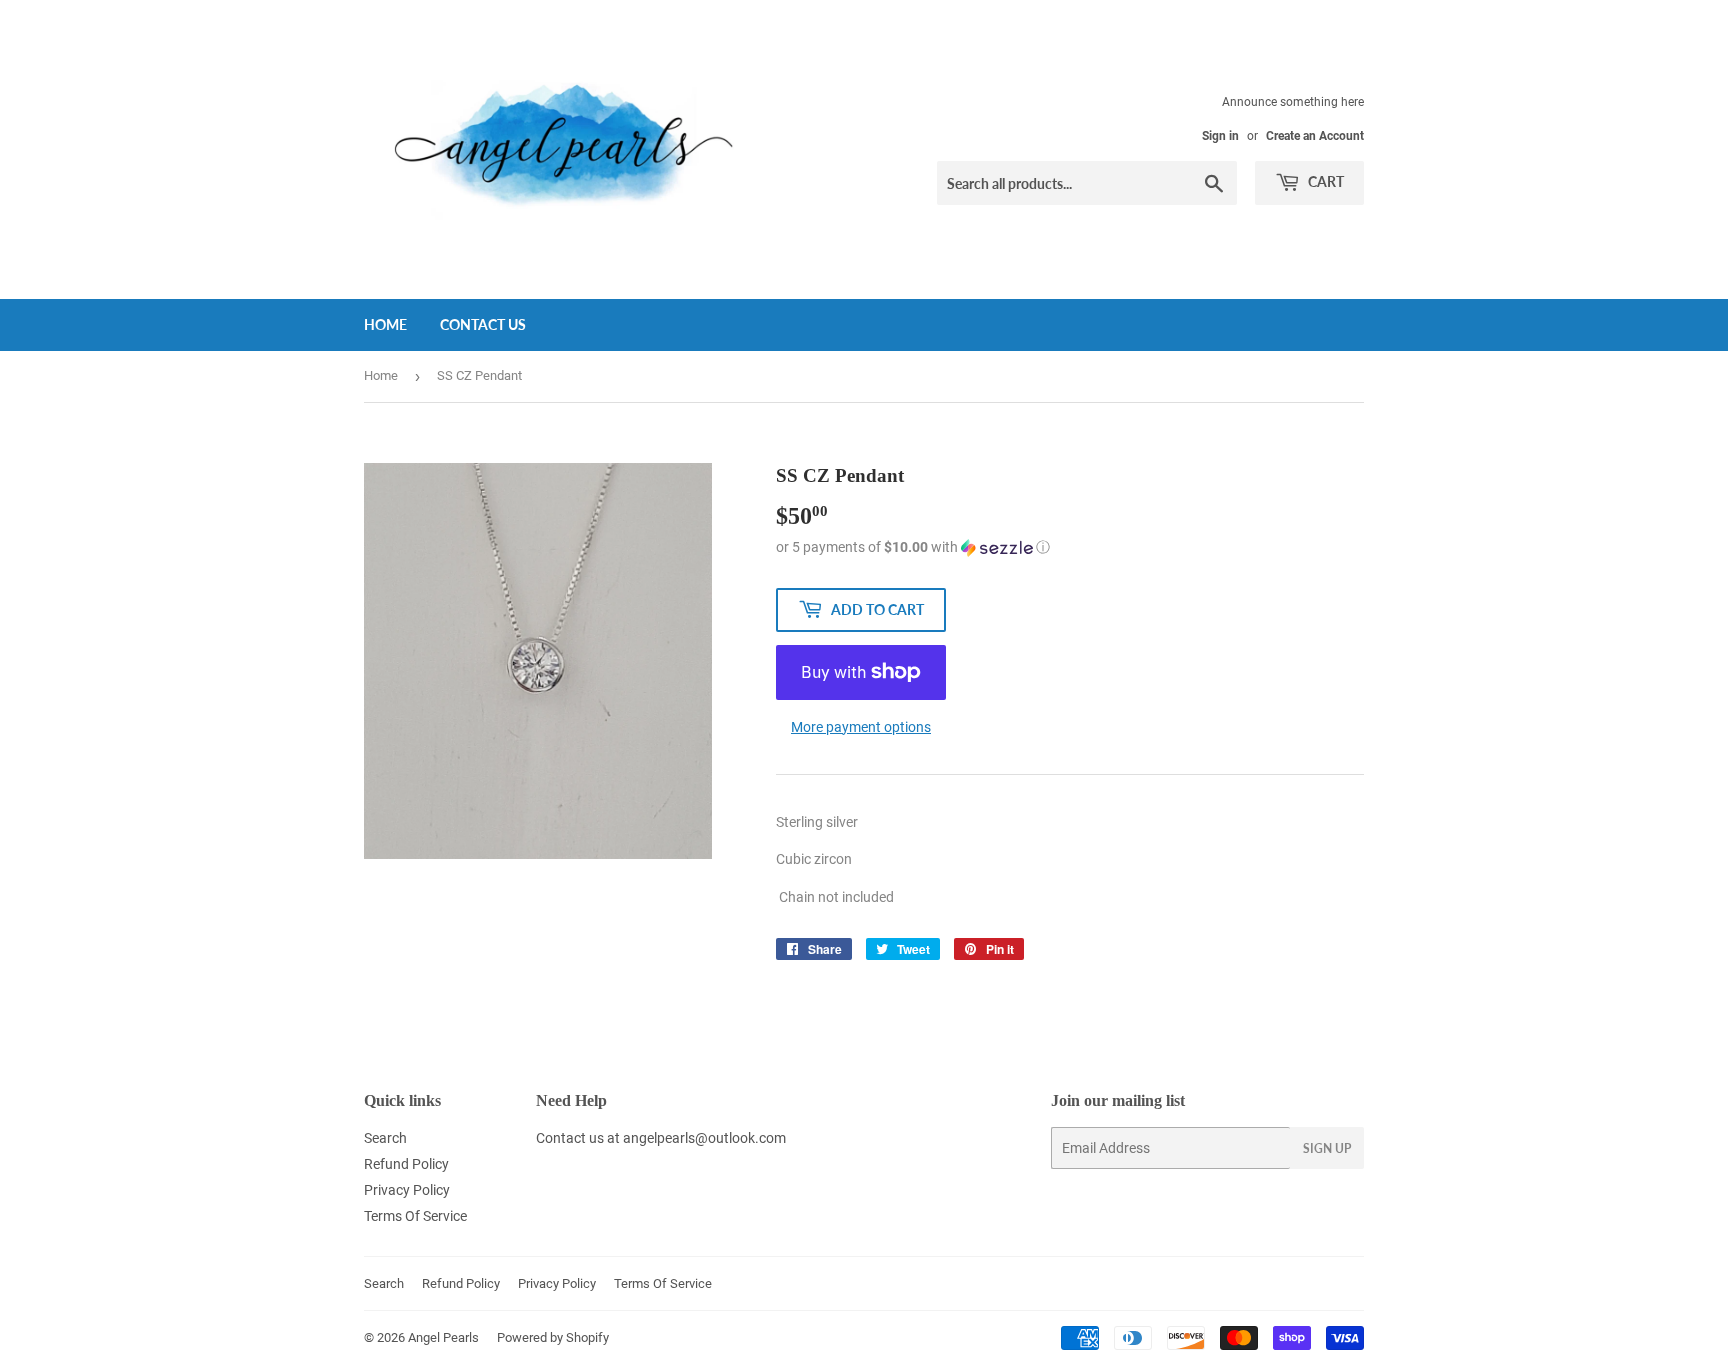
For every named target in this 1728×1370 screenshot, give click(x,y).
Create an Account (1315, 136)
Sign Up (1327, 1148)
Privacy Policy (407, 1190)
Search (385, 1138)
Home (385, 324)
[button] (1070, 547)
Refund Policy (406, 1164)
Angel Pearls (443, 1337)
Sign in (1220, 136)
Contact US (483, 324)
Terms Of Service (415, 1216)
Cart (1324, 181)
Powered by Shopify (553, 1337)
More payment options (861, 727)
